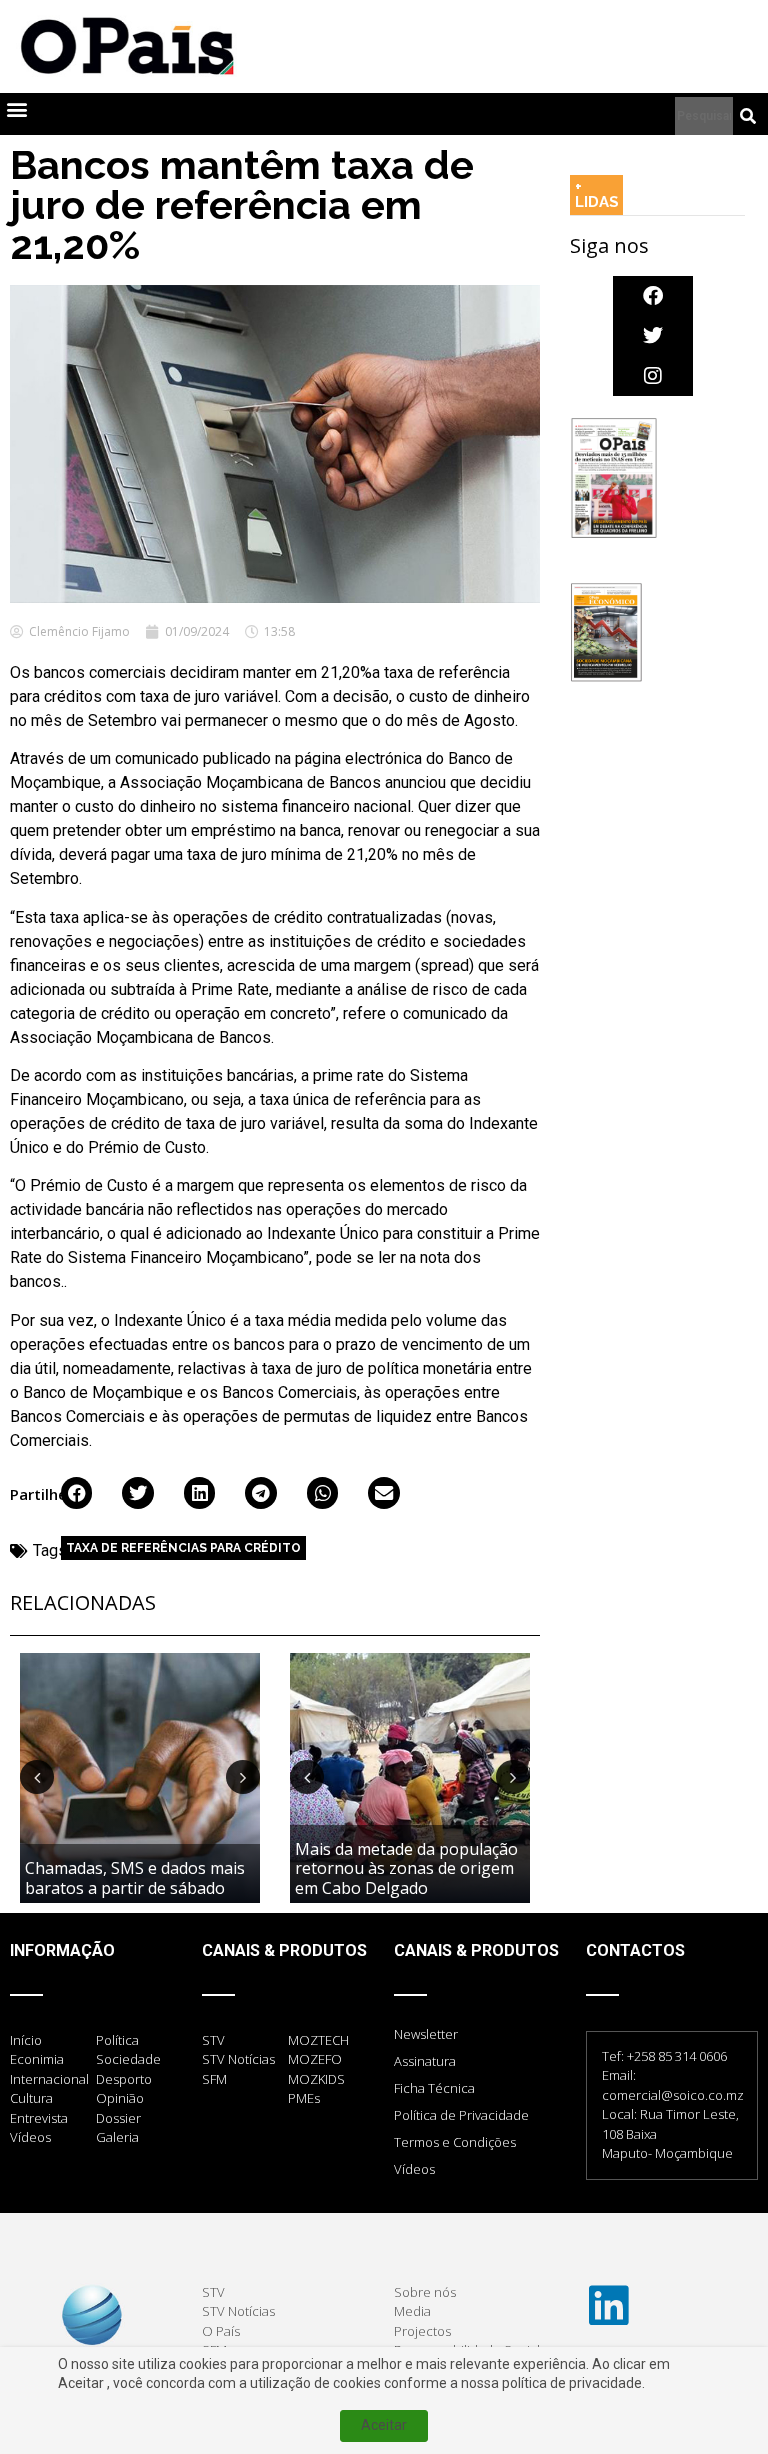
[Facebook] (653, 296)
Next (243, 1777)
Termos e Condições (455, 2142)
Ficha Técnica (434, 2088)
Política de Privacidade (461, 2115)
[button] (16, 109)
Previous (37, 1777)
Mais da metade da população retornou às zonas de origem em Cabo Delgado (406, 1868)
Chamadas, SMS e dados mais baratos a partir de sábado (135, 1877)
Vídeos (414, 2169)
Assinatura (425, 2061)
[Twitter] (653, 336)
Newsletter (426, 2034)
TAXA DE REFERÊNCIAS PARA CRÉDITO (183, 1548)
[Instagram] (653, 376)
